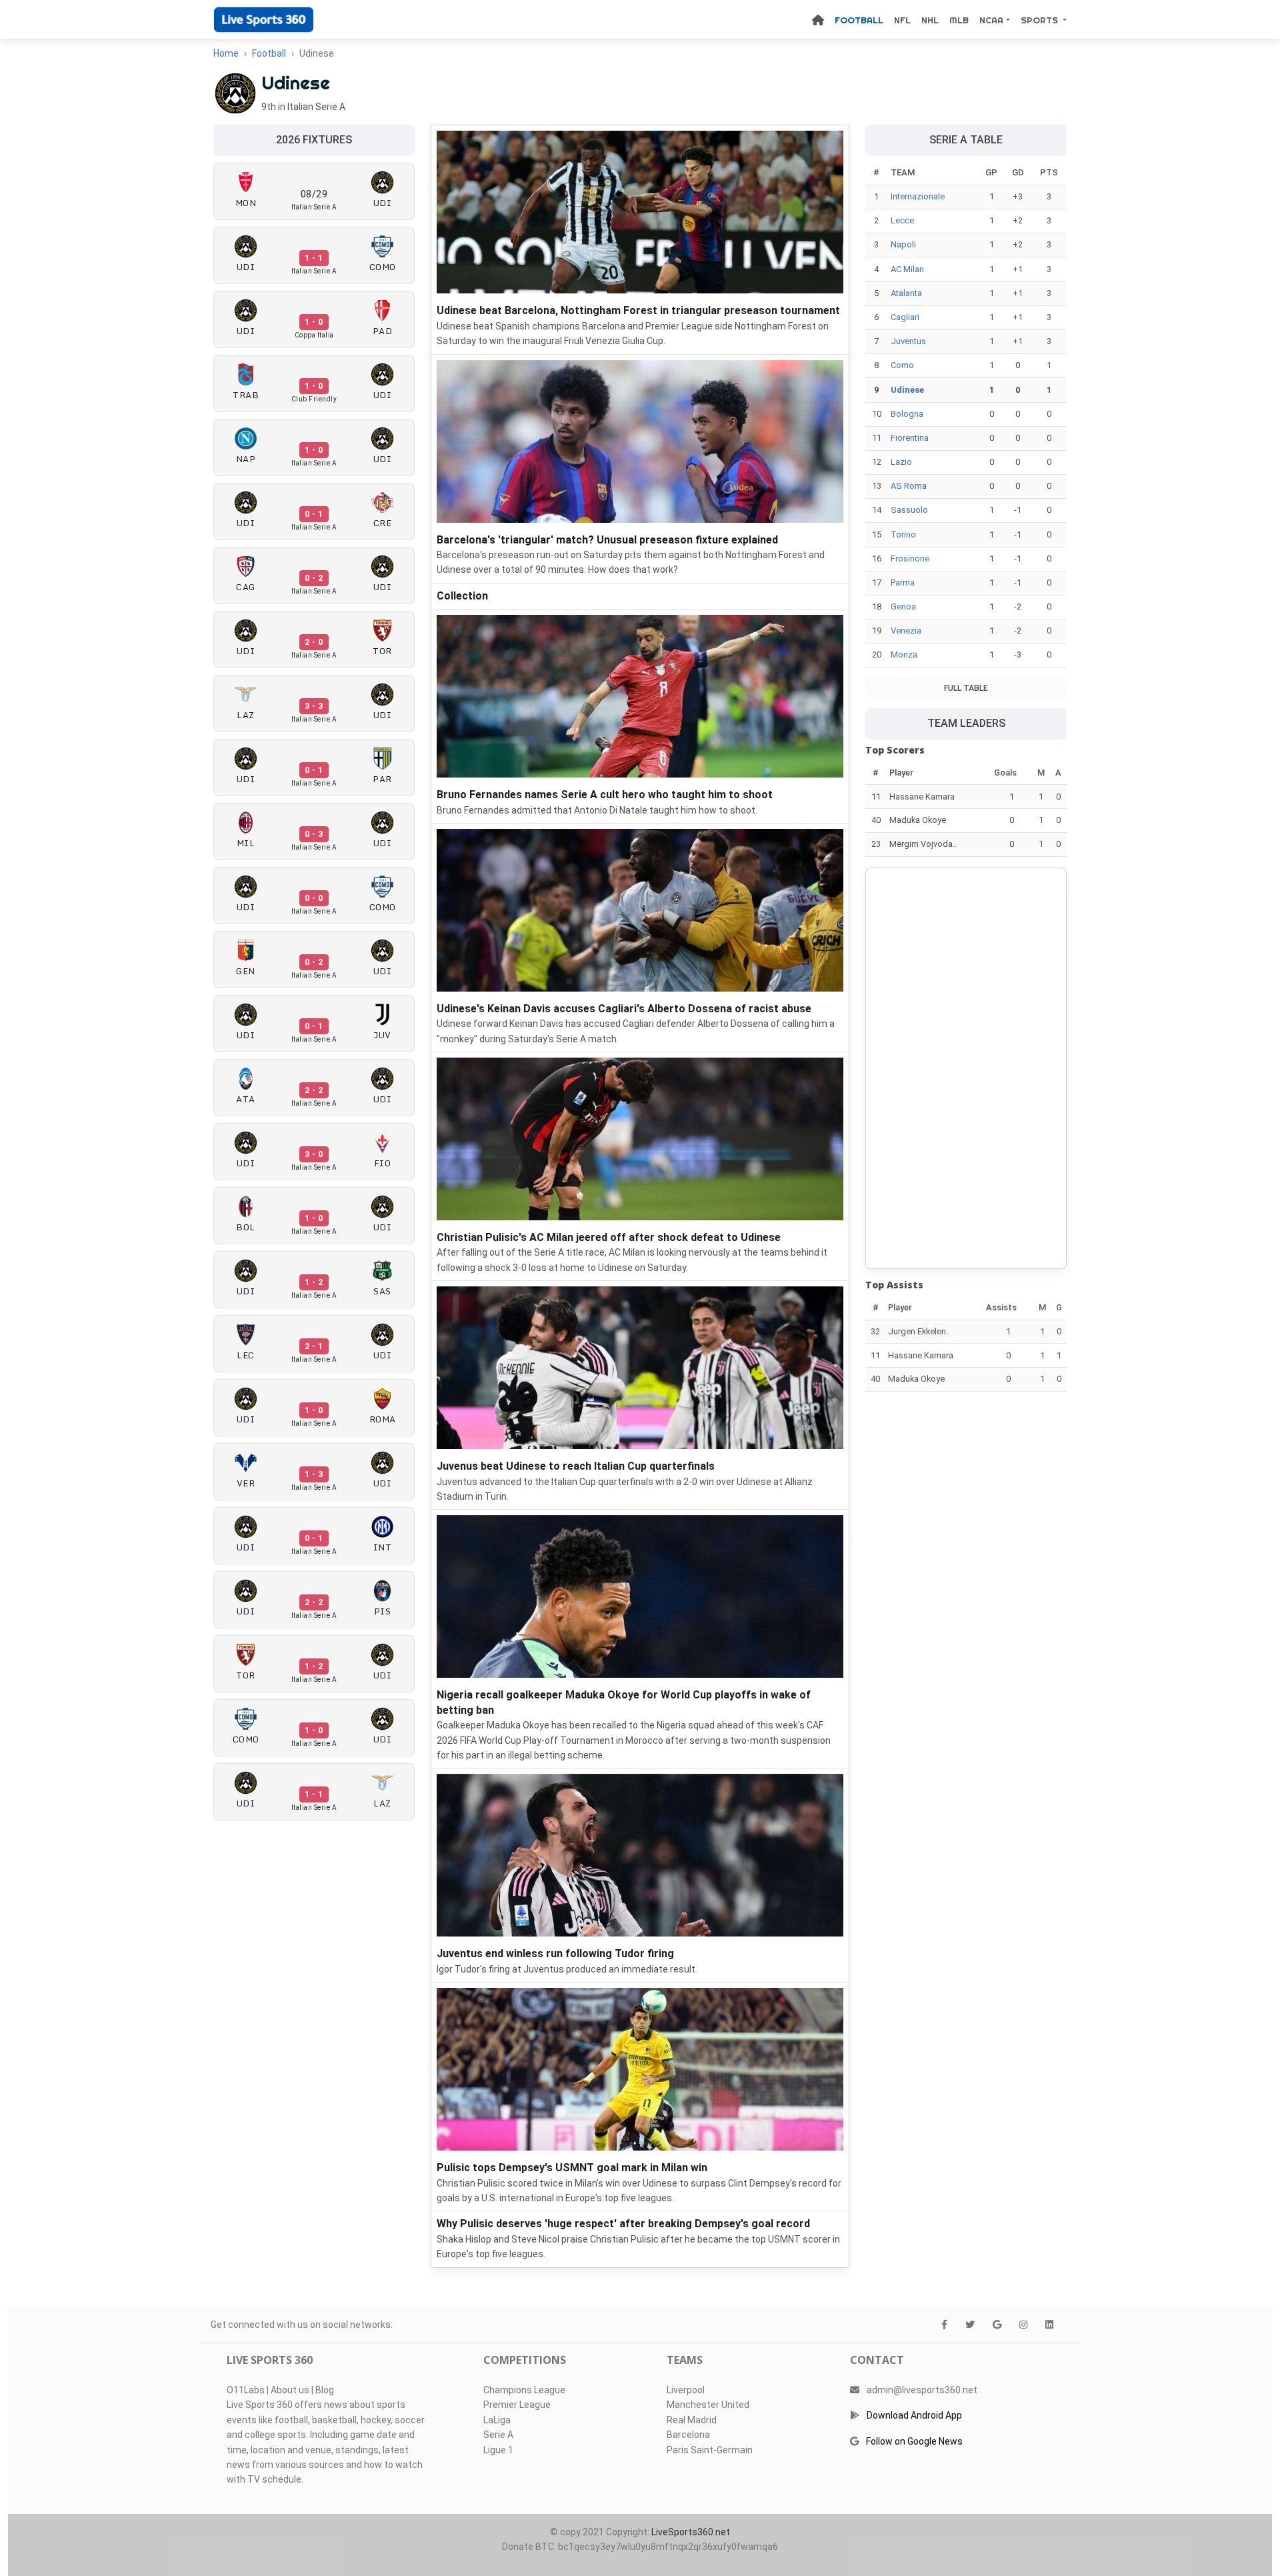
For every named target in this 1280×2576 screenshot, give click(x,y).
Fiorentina (910, 438)
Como (902, 365)
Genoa (903, 606)
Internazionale (918, 196)
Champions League (524, 2390)
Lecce (902, 220)
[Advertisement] (966, 1068)
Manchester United (708, 2405)
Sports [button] (1041, 20)
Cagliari (905, 317)
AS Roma (909, 486)
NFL (902, 20)
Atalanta (906, 293)
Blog (325, 2390)
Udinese (907, 390)
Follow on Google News (914, 2441)
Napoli (903, 244)
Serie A (498, 2435)
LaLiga (497, 2420)
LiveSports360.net (691, 2532)
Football (859, 20)
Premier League (517, 2405)
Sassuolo (909, 510)
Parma (903, 582)
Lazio (901, 462)
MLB (959, 20)
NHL (930, 20)
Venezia (906, 630)
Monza (904, 655)
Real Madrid (692, 2420)
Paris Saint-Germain (710, 2450)
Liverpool (686, 2390)
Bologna (907, 414)
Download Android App (914, 2415)
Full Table (966, 688)
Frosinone (910, 558)
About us (290, 2390)
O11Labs (246, 2390)
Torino (903, 534)
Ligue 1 (498, 2450)
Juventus (908, 341)
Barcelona (688, 2435)
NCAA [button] (991, 20)
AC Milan (907, 269)
